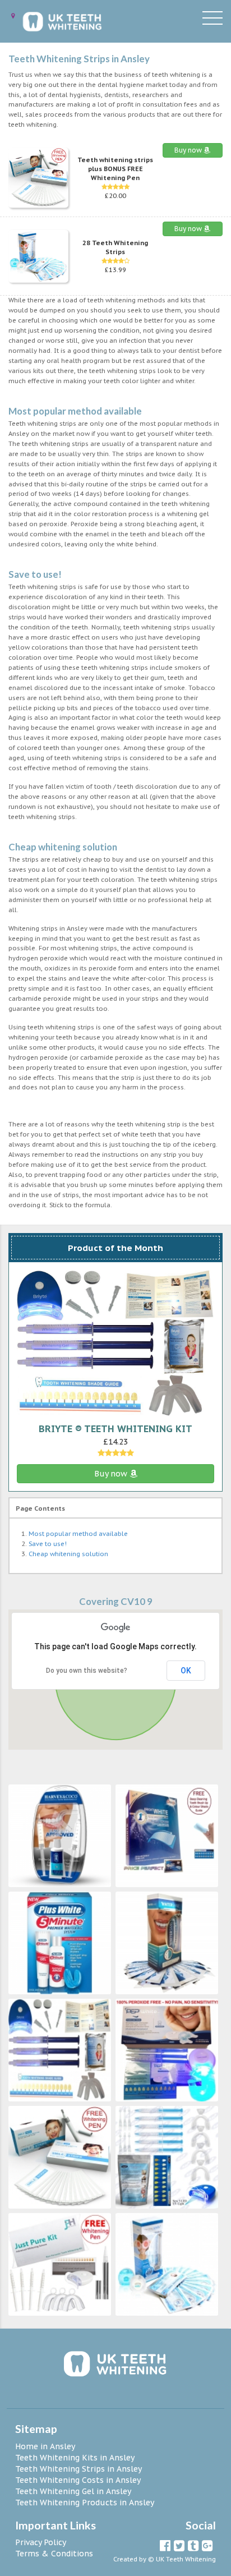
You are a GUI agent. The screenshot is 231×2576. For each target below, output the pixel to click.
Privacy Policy (41, 2542)
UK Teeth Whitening (186, 2559)
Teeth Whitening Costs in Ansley (78, 2480)
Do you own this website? (87, 1671)
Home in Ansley (45, 2446)
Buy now (189, 150)
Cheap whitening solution (68, 1554)
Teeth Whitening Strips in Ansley (78, 2469)
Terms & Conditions (54, 2554)
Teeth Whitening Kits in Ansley (75, 2458)
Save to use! (48, 1544)
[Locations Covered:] (13, 16)
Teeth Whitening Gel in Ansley (73, 2491)
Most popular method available (78, 1534)
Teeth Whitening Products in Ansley (85, 2503)
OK (186, 1671)
